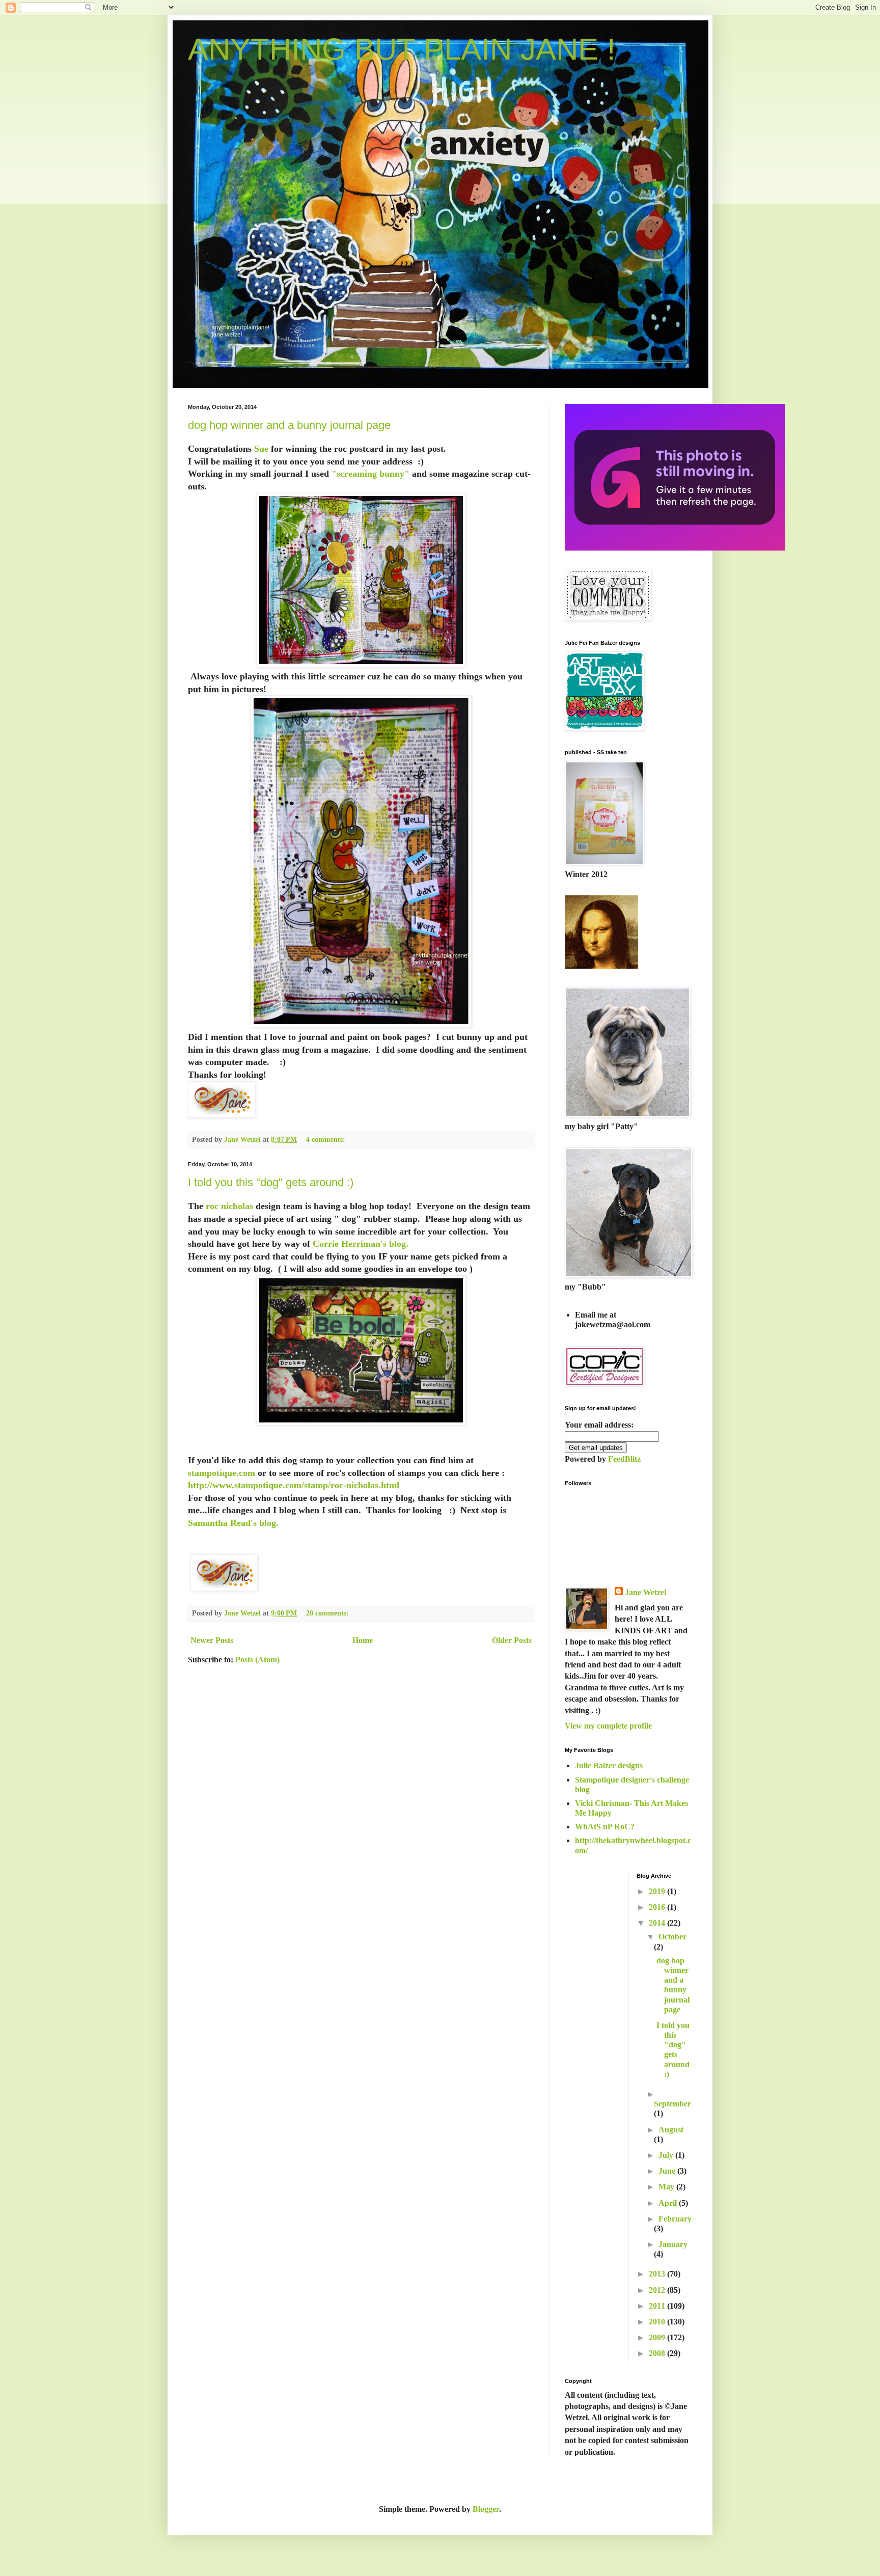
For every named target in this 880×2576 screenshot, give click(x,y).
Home (363, 1640)
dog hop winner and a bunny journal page (289, 425)
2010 (658, 2322)
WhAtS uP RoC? (605, 1827)
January (673, 2244)
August (671, 2130)
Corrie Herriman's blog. (361, 1244)
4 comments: (327, 1139)
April (669, 2203)
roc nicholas (228, 1206)
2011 (658, 2306)
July (667, 2155)
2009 (658, 2337)
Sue (261, 449)
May (667, 2187)
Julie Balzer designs (609, 1765)
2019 (658, 1891)
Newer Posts (212, 1640)
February (675, 2219)
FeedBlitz (624, 1459)
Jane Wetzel (645, 1592)
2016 (658, 1907)
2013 (658, 2274)
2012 (658, 2290)
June (668, 2171)
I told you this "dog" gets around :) (271, 1182)
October (672, 1937)
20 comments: (328, 1613)
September (672, 2104)
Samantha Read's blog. (235, 1523)
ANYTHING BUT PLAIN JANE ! (402, 49)
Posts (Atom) (257, 1660)
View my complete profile (608, 1726)
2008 (658, 2353)
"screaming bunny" (369, 474)
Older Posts (512, 1640)
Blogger (486, 2509)
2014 (658, 1923)
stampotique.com (222, 1473)
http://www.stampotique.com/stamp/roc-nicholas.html (294, 1485)
